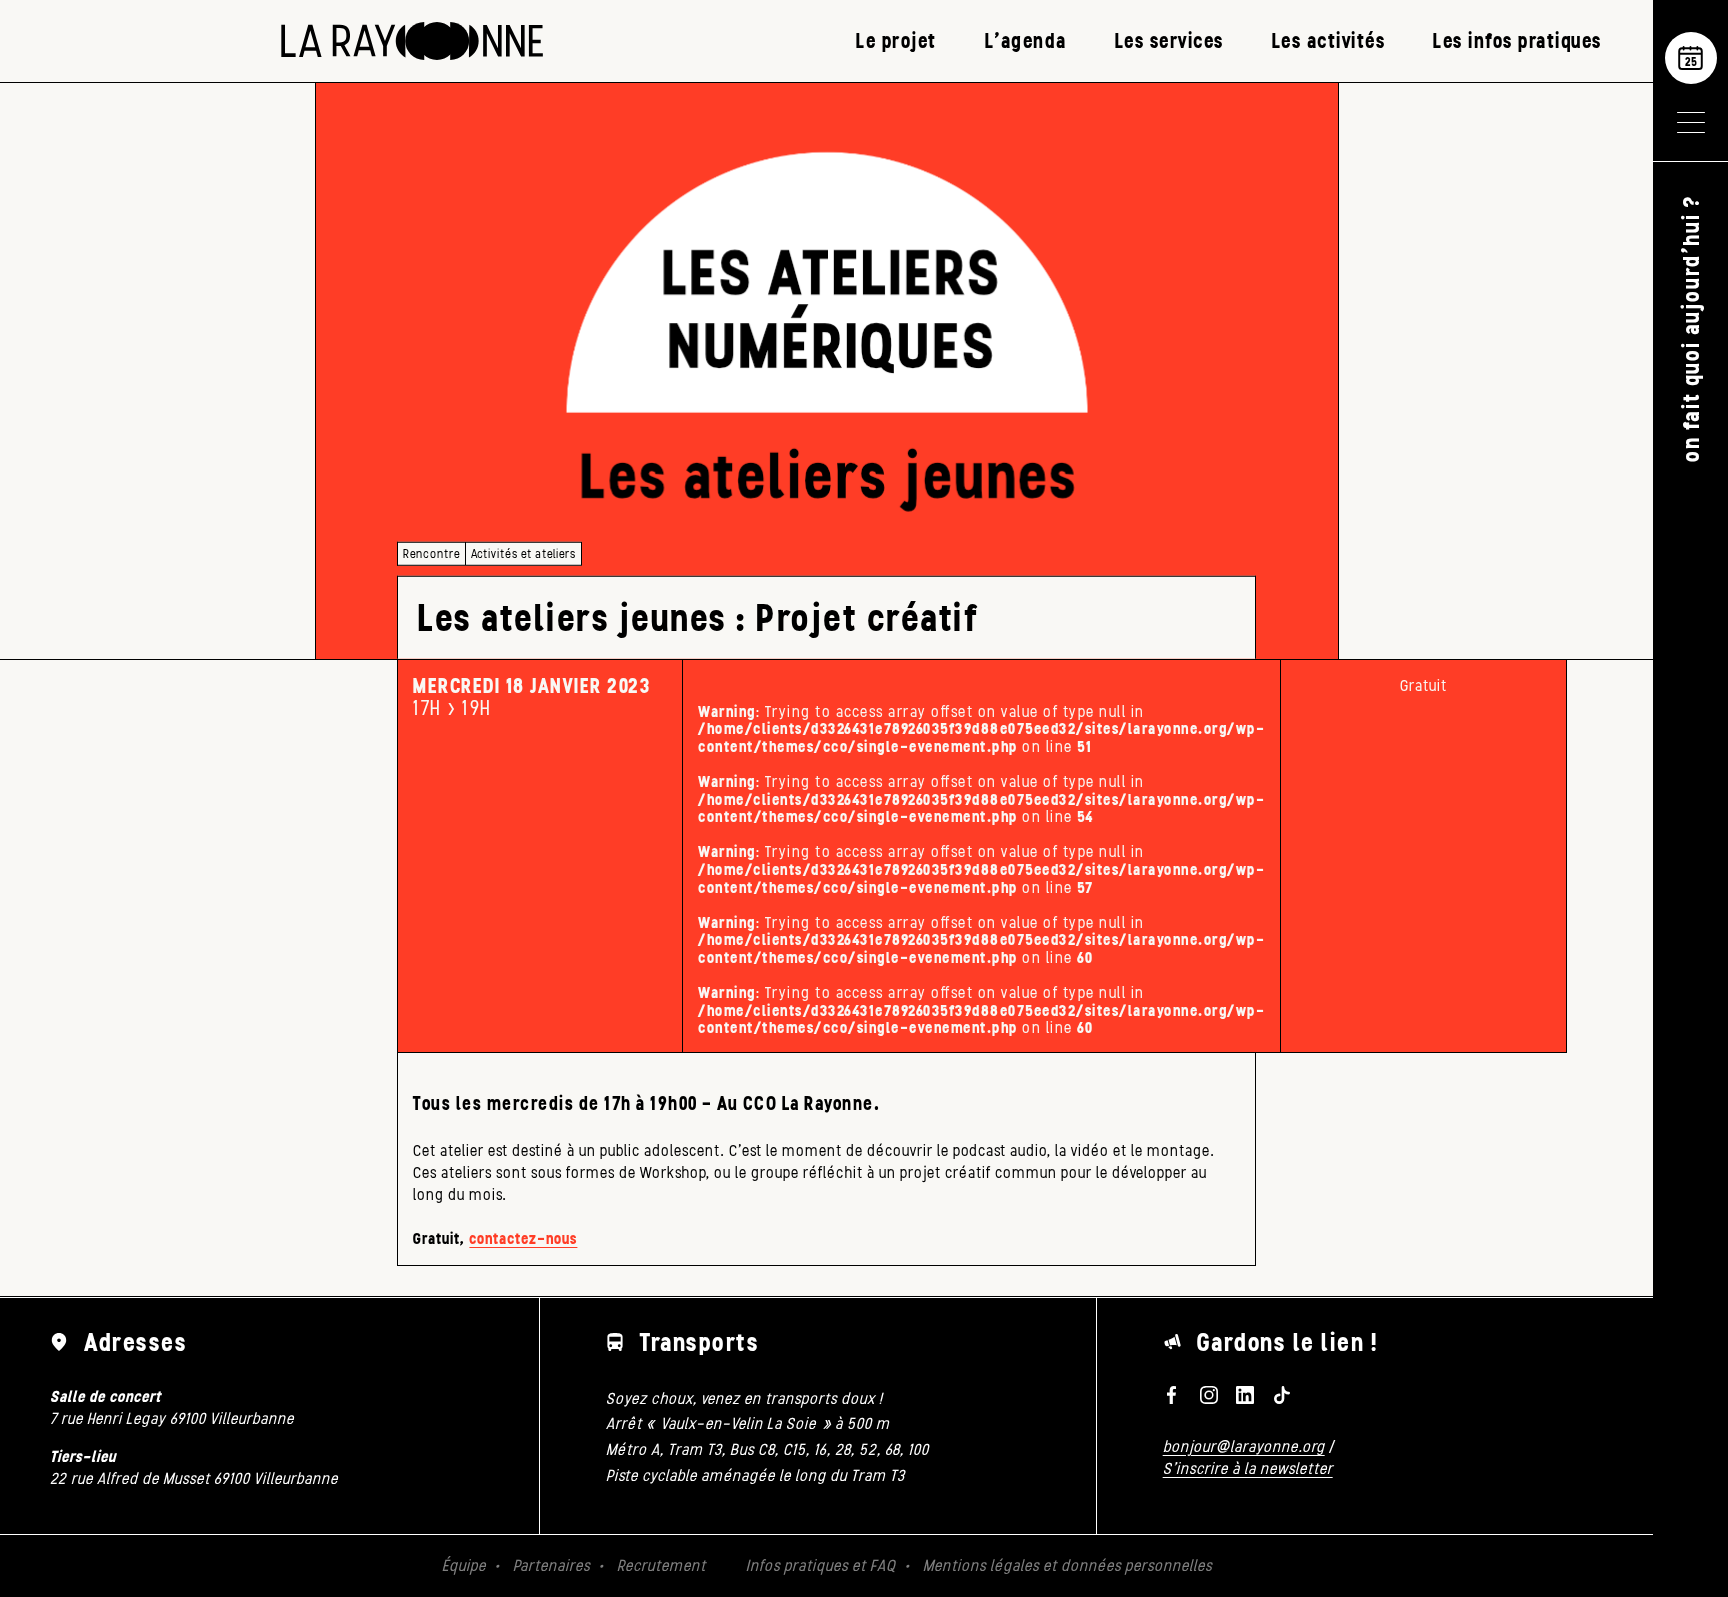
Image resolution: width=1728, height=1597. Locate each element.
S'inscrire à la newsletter (1248, 1468)
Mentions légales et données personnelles (1067, 1565)
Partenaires (551, 1565)
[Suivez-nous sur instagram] (1208, 1395)
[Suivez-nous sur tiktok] (1282, 1395)
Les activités (1329, 40)
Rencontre (431, 553)
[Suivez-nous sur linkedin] (1245, 1395)
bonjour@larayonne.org (1244, 1446)
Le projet (896, 40)
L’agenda (1026, 40)
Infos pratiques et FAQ (821, 1565)
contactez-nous (523, 1238)
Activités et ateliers (523, 553)
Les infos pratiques (1517, 40)
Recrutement (661, 1565)
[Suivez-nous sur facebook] (1172, 1395)
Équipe (464, 1565)
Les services (1169, 40)
